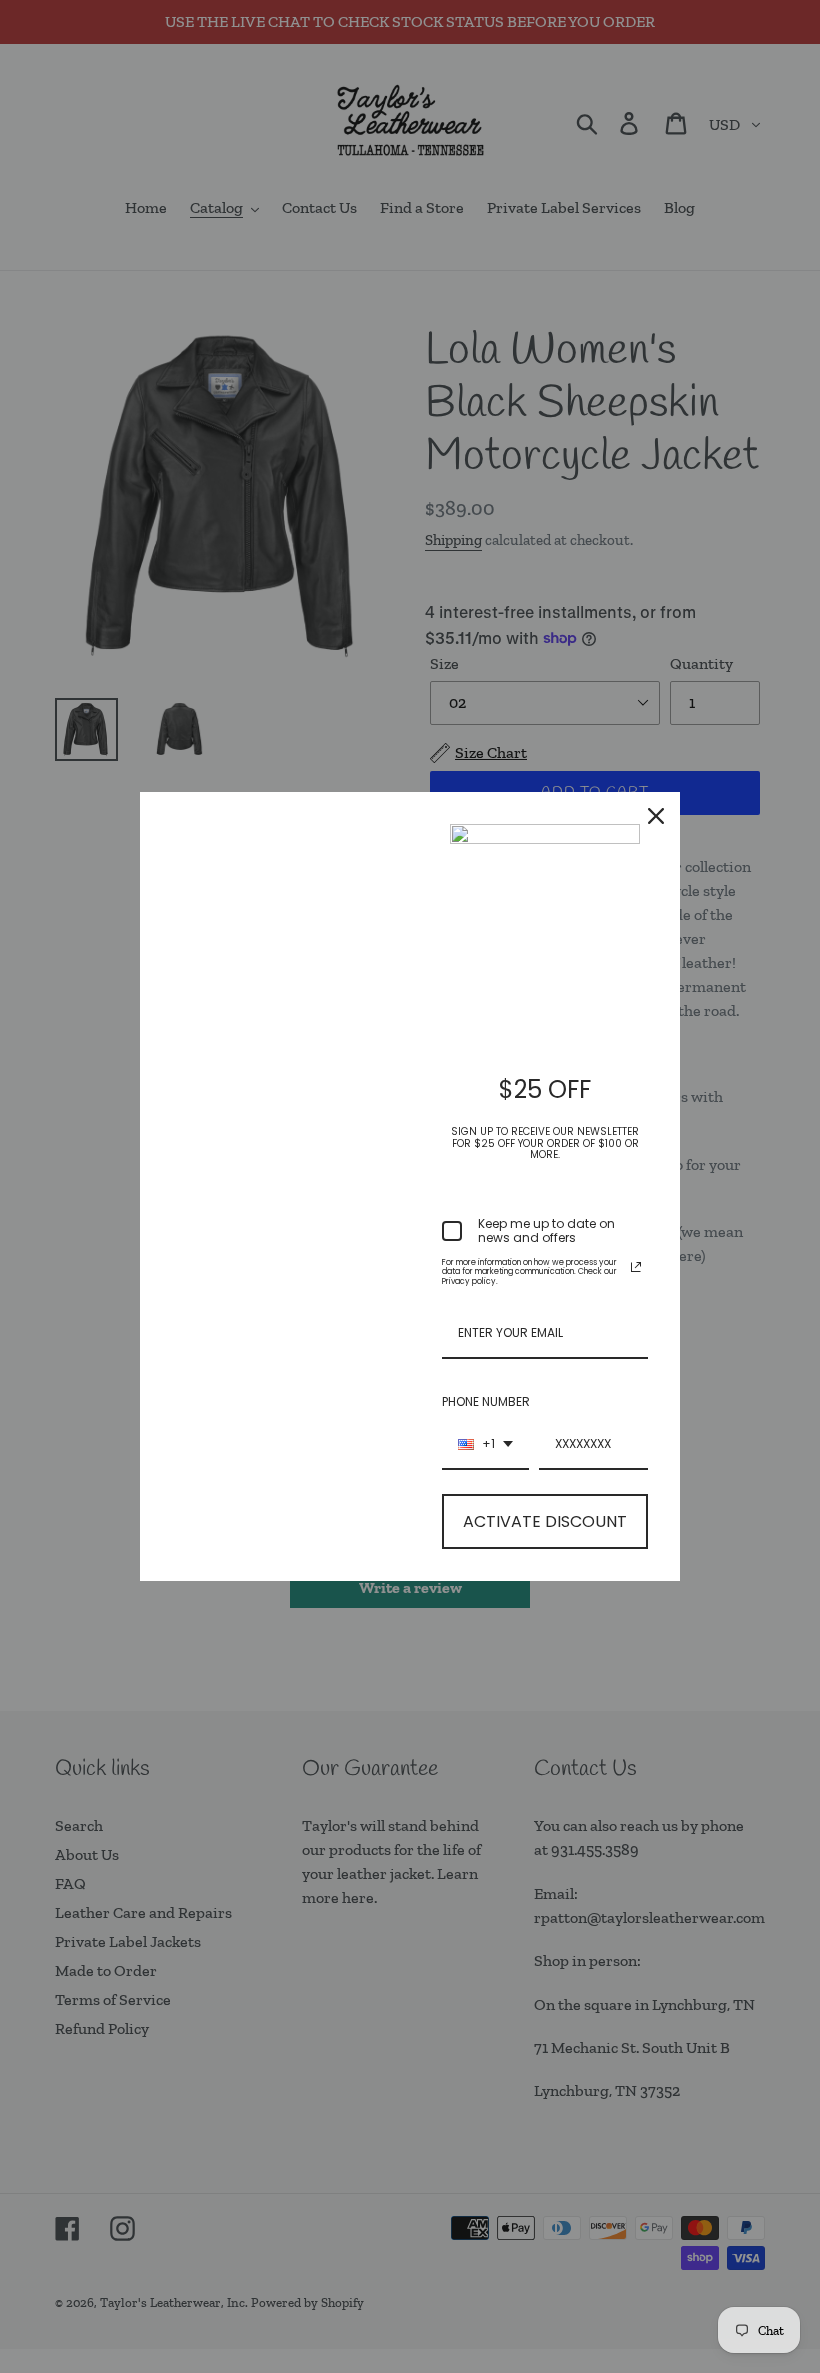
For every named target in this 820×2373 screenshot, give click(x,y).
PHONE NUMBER (486, 1401)
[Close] (656, 816)
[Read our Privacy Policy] (636, 1267)
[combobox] (485, 1445)
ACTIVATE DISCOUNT (545, 1521)
